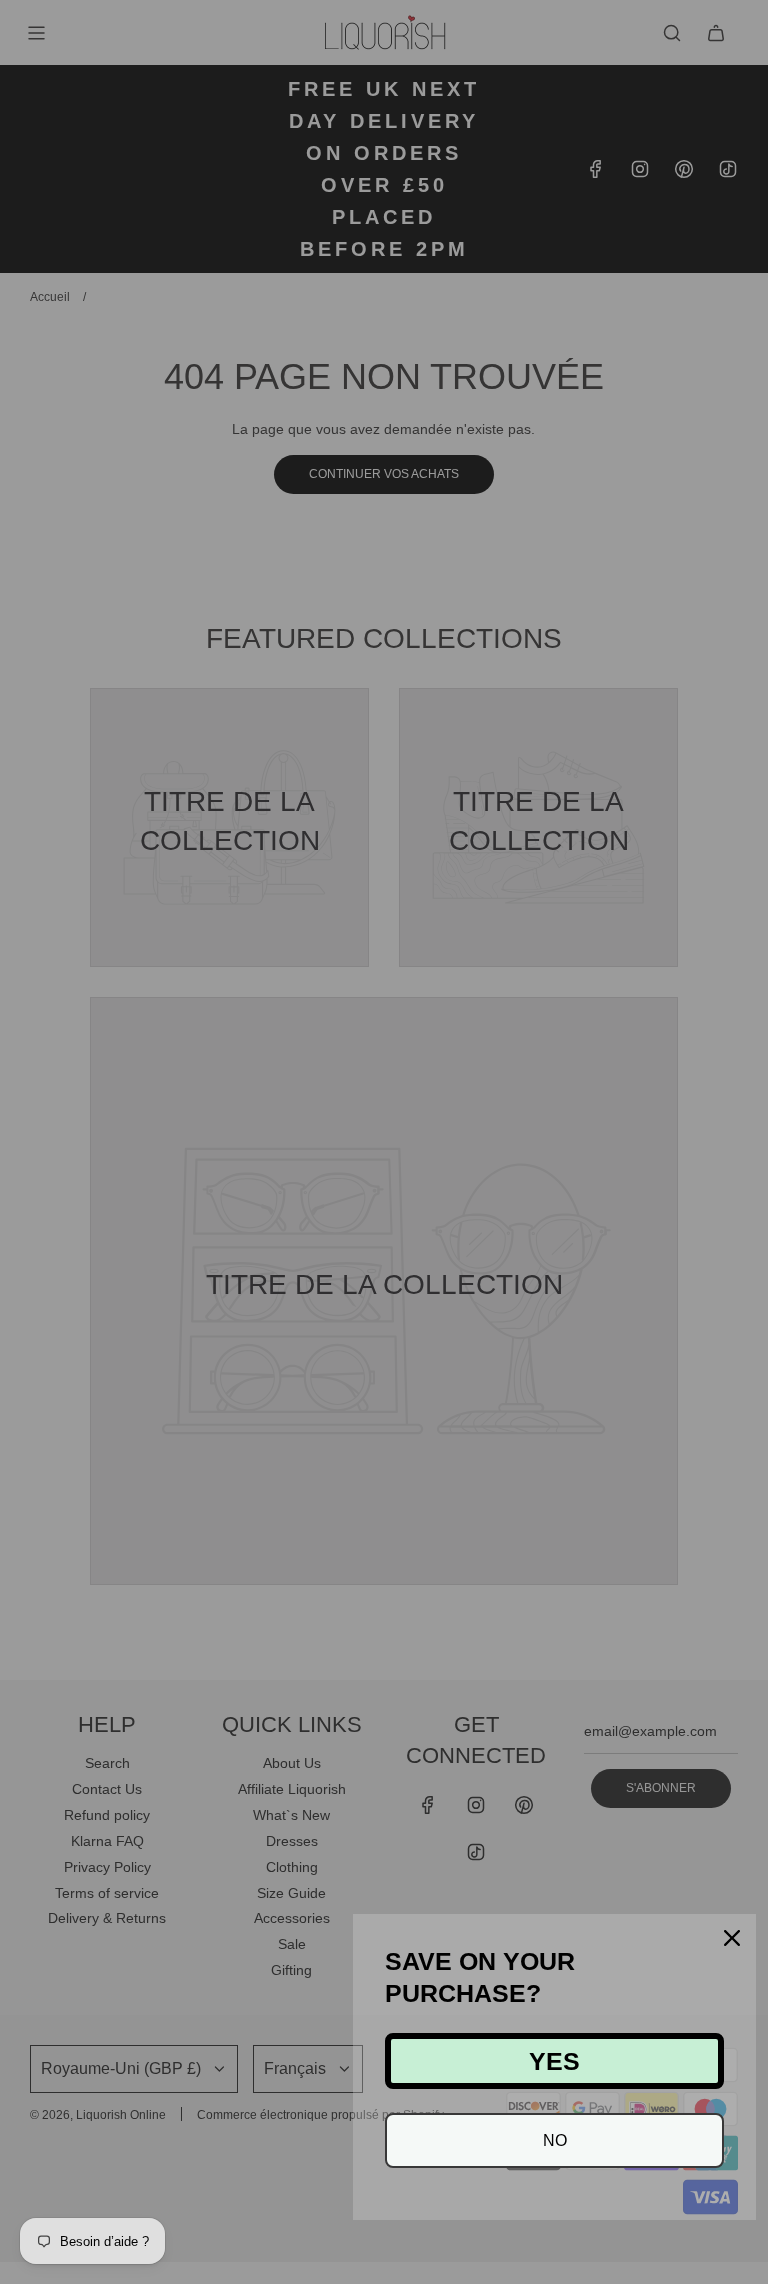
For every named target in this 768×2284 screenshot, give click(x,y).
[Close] (732, 1938)
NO (555, 2140)
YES (554, 2061)
